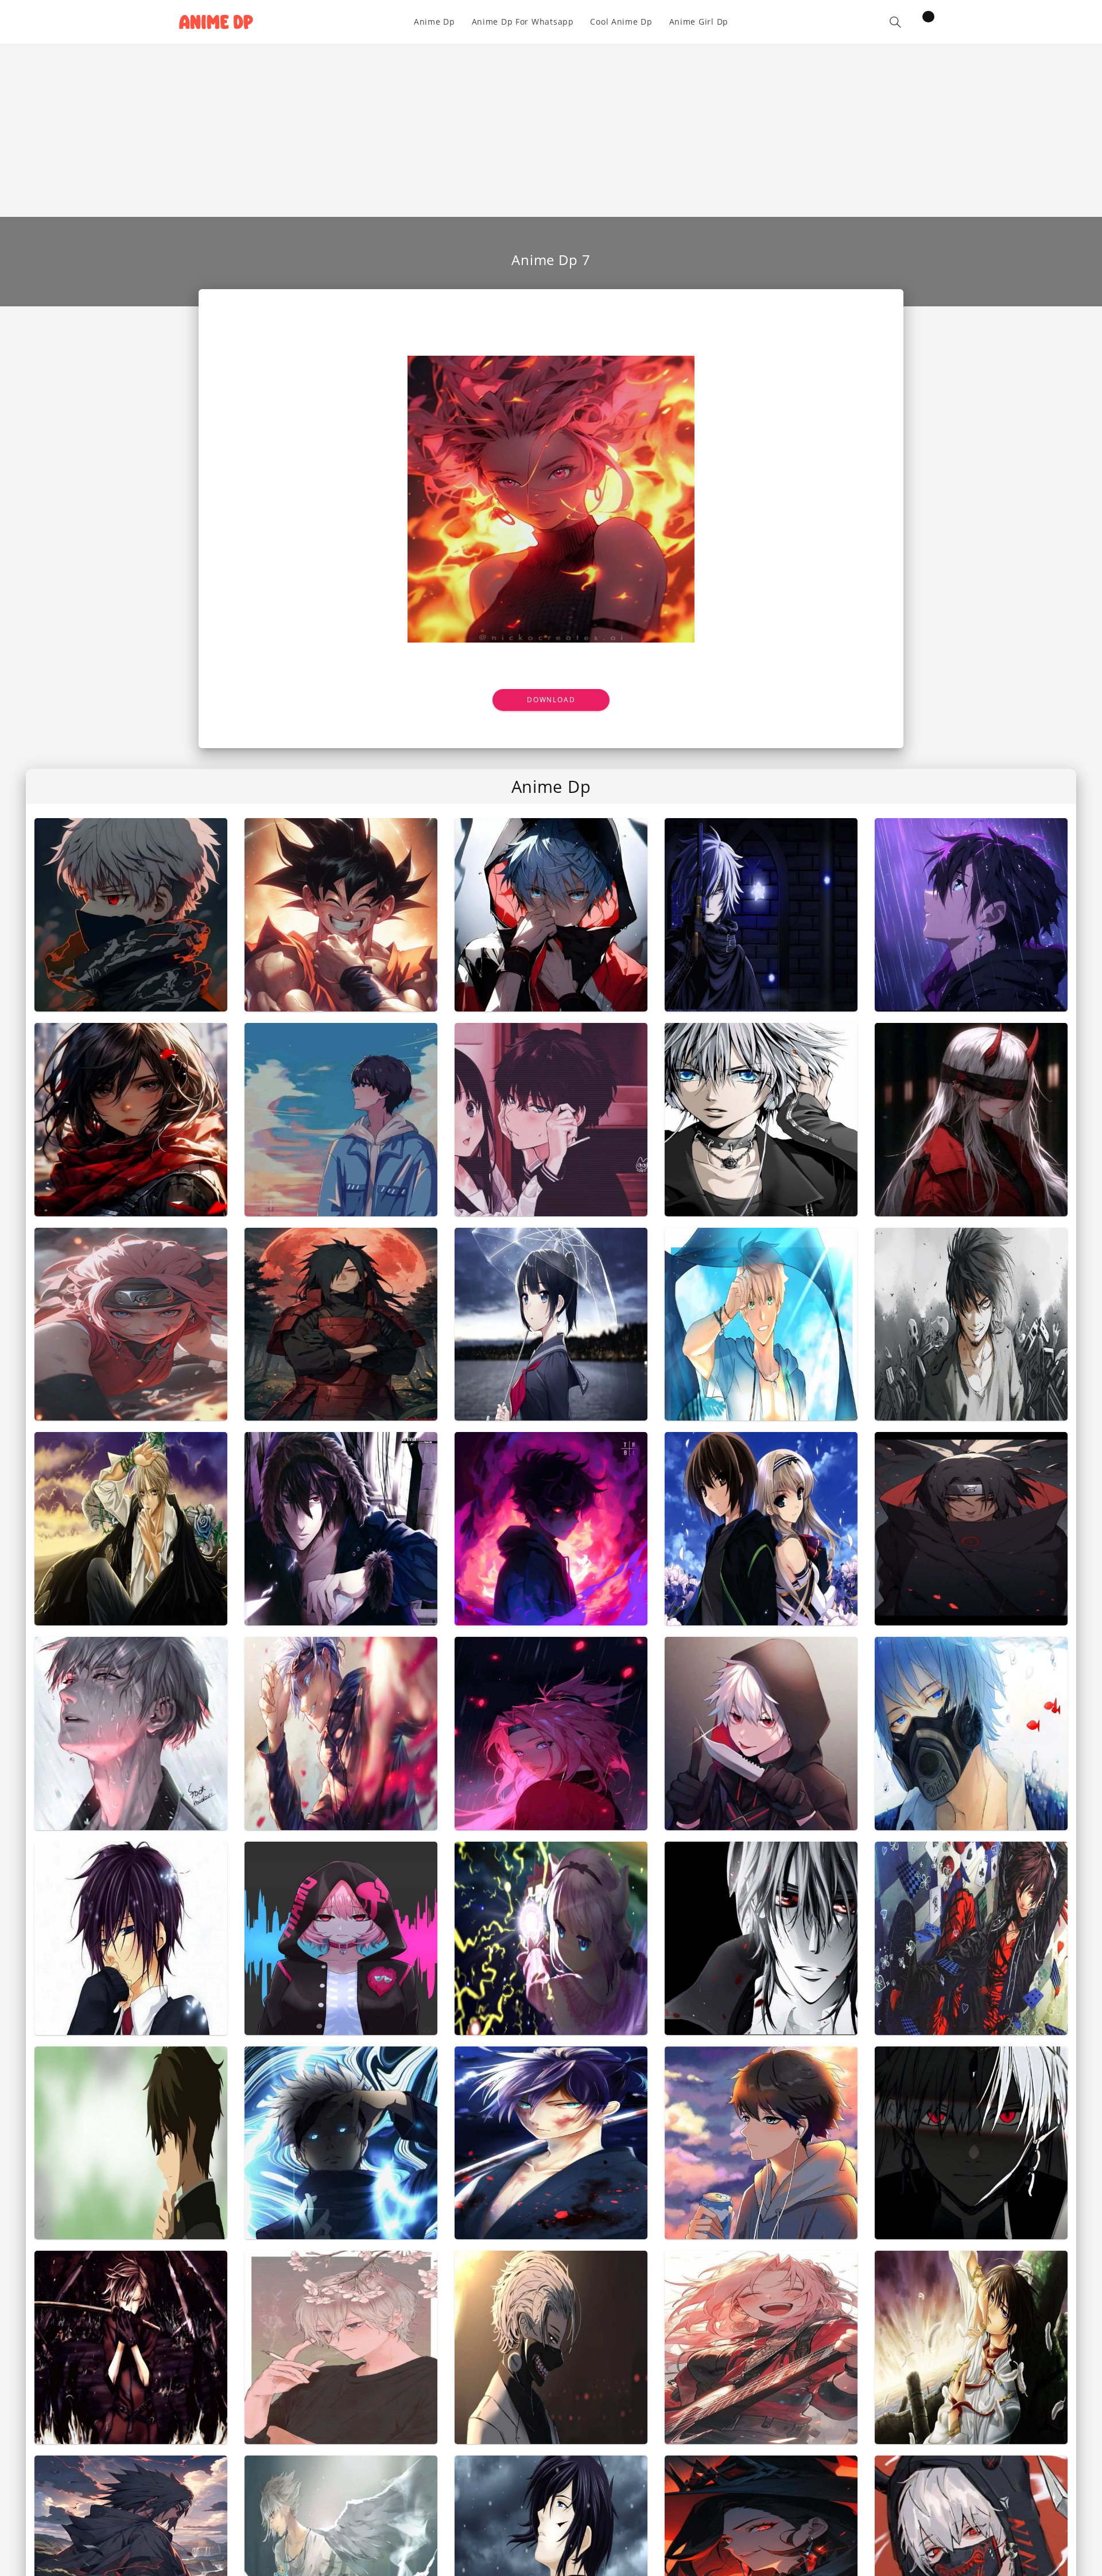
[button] (895, 22)
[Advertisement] (551, 131)
